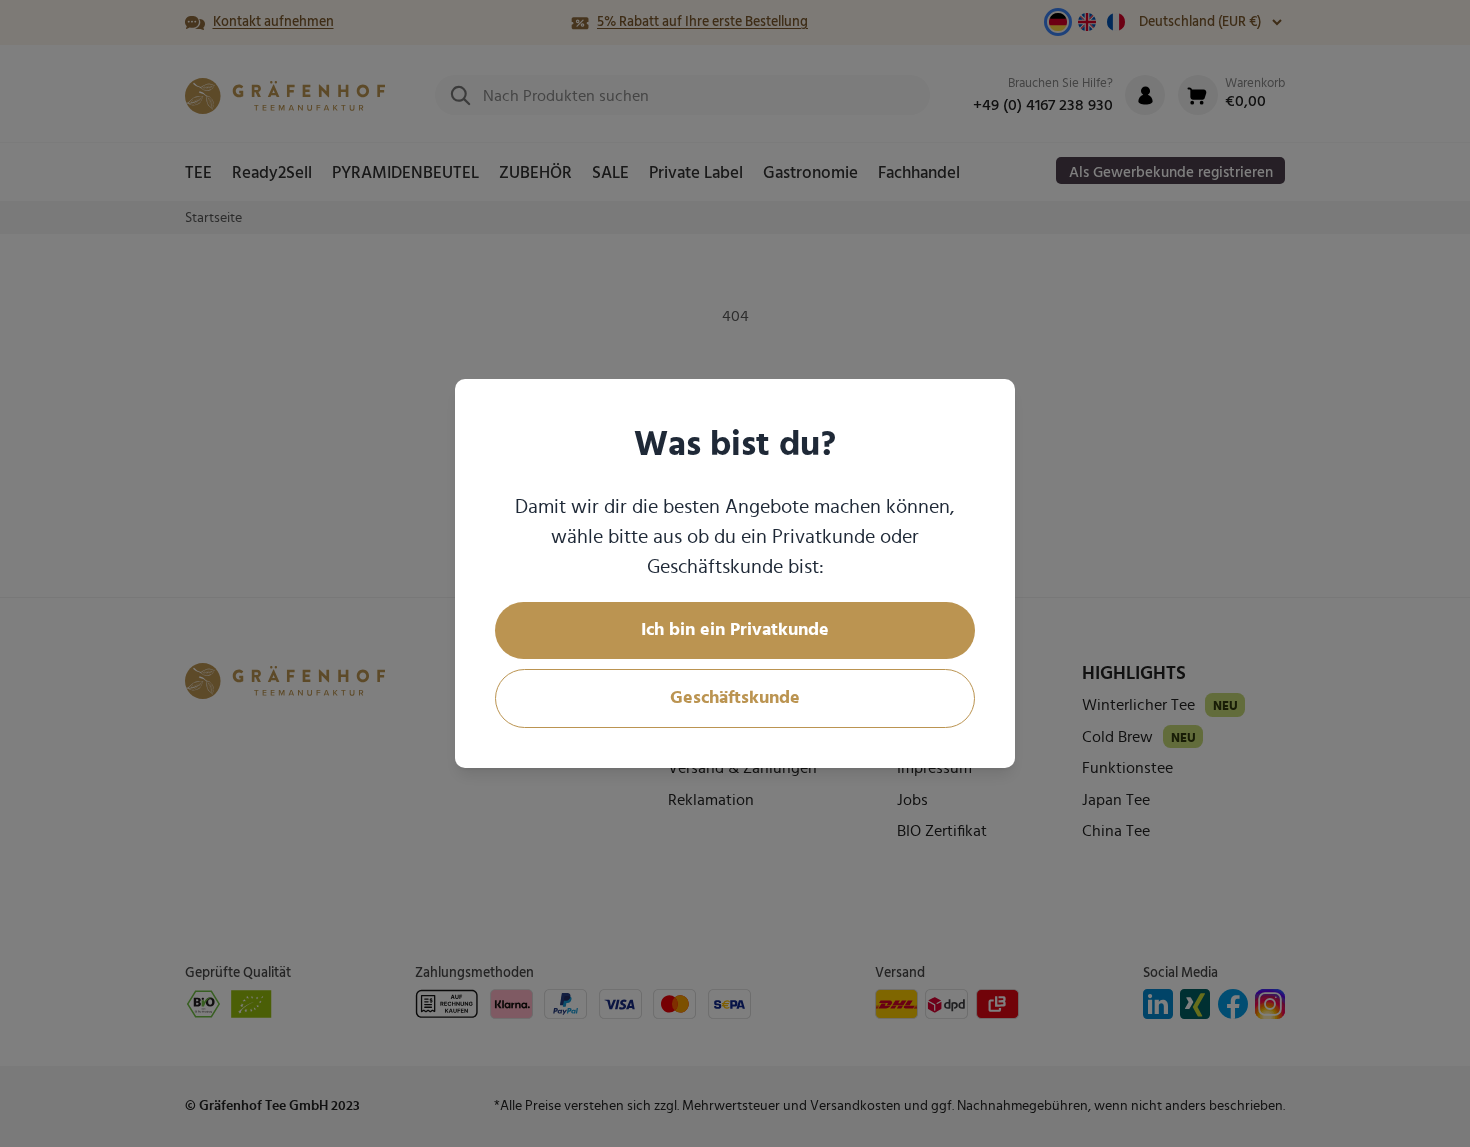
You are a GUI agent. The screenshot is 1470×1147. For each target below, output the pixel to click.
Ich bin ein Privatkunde (735, 630)
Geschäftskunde (735, 698)
